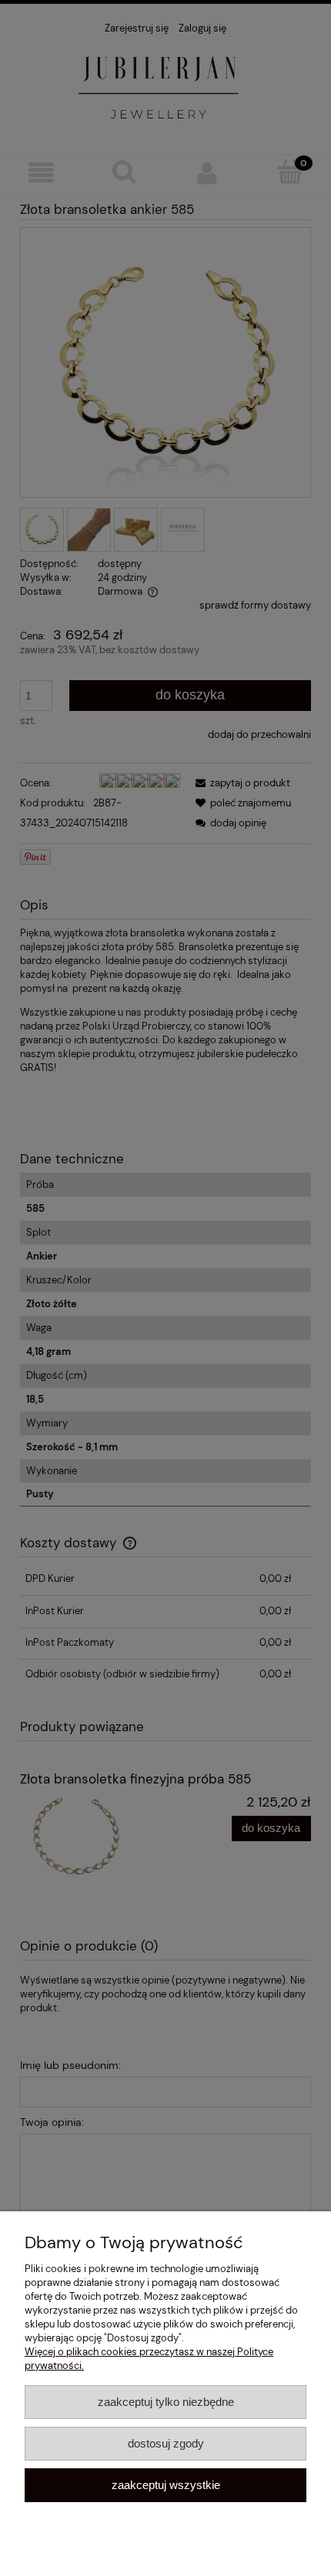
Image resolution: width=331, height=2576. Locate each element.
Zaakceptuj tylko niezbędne (166, 2402)
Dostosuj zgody (166, 2443)
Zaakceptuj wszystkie (166, 2485)
